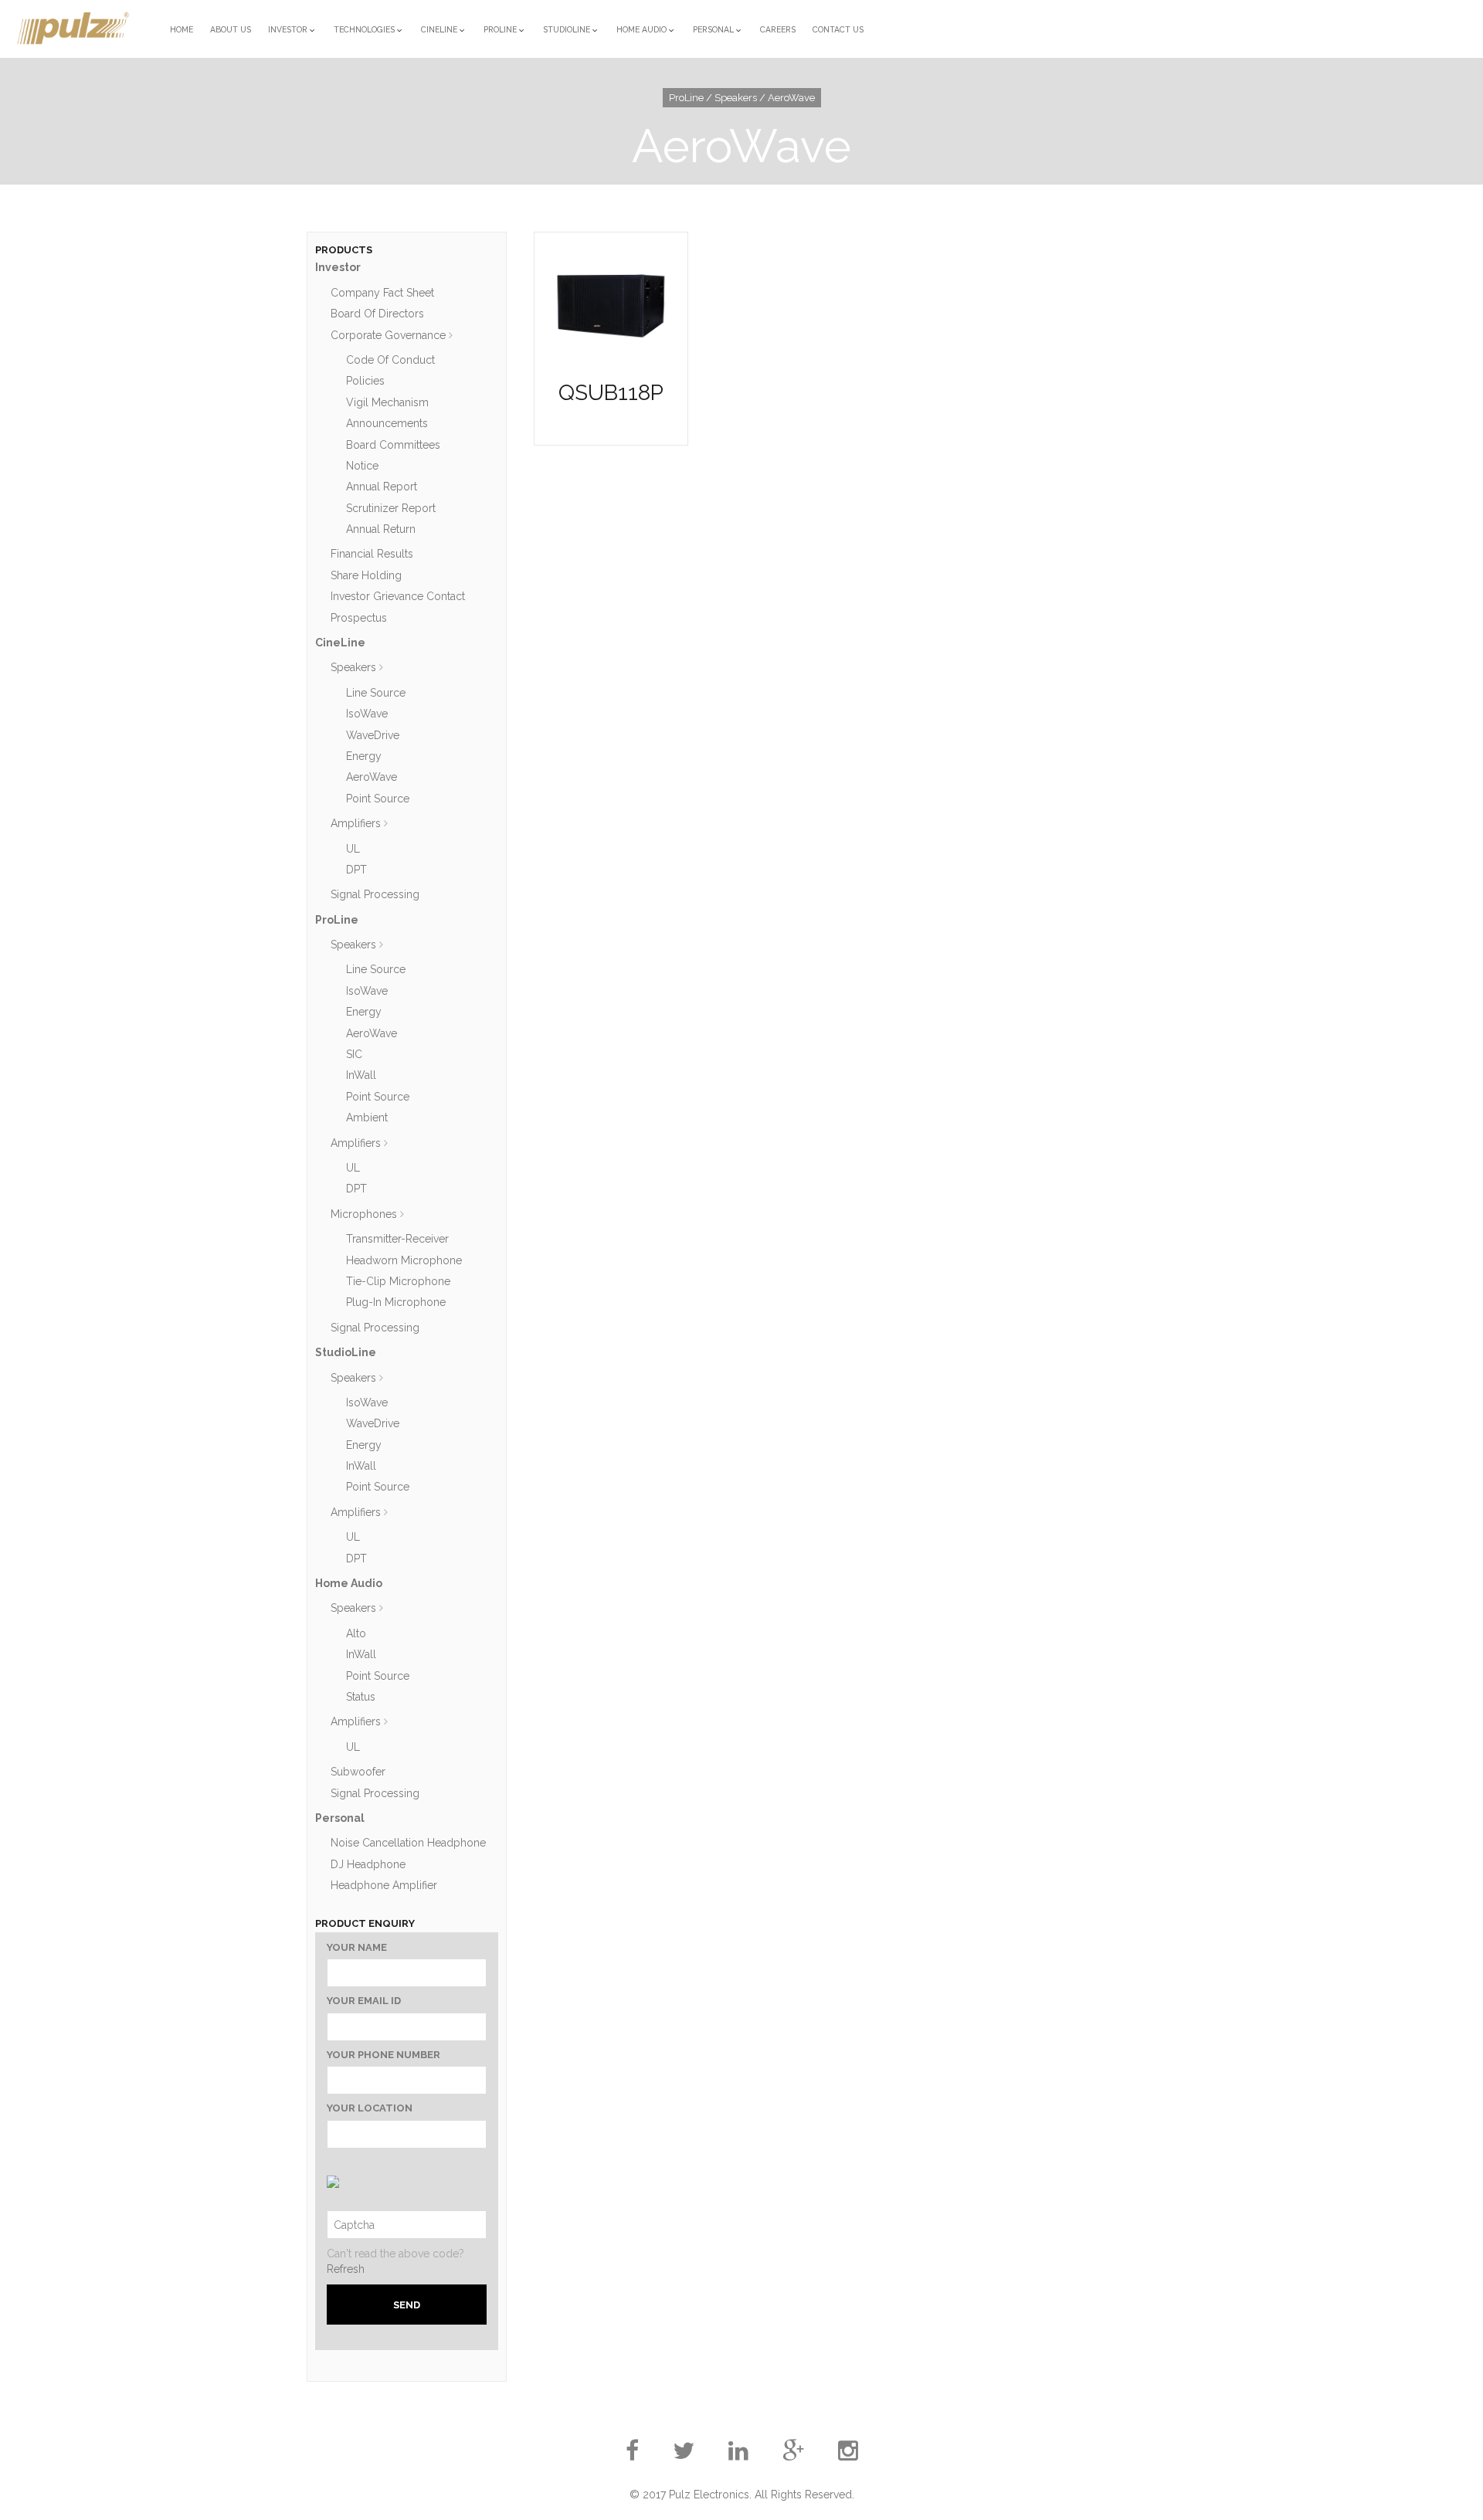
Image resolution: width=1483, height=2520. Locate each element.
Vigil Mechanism (387, 402)
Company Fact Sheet (382, 293)
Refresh (346, 2269)
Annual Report (382, 487)
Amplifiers (356, 823)
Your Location (370, 2108)
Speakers (353, 667)
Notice (362, 466)
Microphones (364, 1214)
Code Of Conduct (390, 360)
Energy (364, 756)
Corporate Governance (388, 335)
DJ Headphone (368, 1864)
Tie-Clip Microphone (398, 1281)
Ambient (367, 1118)
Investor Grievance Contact (398, 596)
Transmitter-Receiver (397, 1239)
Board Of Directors (377, 314)
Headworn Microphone (404, 1260)
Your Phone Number (383, 2055)
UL (353, 849)
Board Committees (393, 445)
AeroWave (372, 777)
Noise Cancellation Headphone (408, 1843)
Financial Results (372, 554)
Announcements (387, 423)
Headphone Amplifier (384, 1885)
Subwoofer (358, 1772)
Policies (365, 381)
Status (361, 1697)
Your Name (357, 1947)
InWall (361, 1075)
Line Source (376, 693)
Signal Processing (375, 894)
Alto (356, 1633)
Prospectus (359, 618)
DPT (356, 870)
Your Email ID (364, 2001)
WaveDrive (373, 735)
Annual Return (381, 529)
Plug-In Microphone (396, 1302)
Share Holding (366, 575)
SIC (354, 1054)
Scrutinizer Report (391, 508)
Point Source (378, 799)
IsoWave (367, 714)
